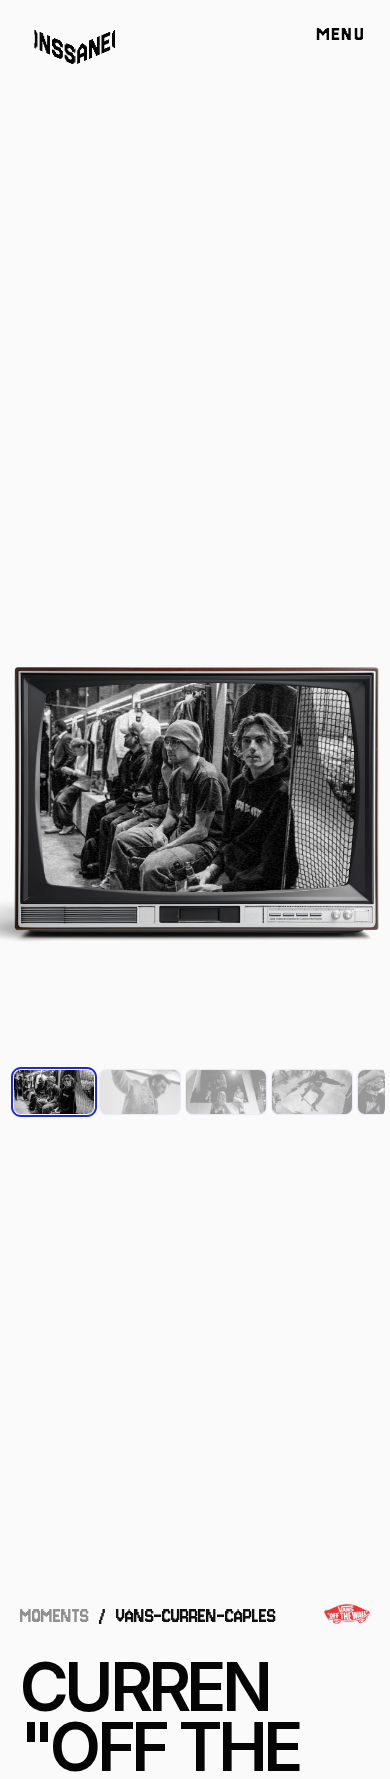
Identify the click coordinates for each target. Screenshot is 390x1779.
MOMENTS (54, 1616)
